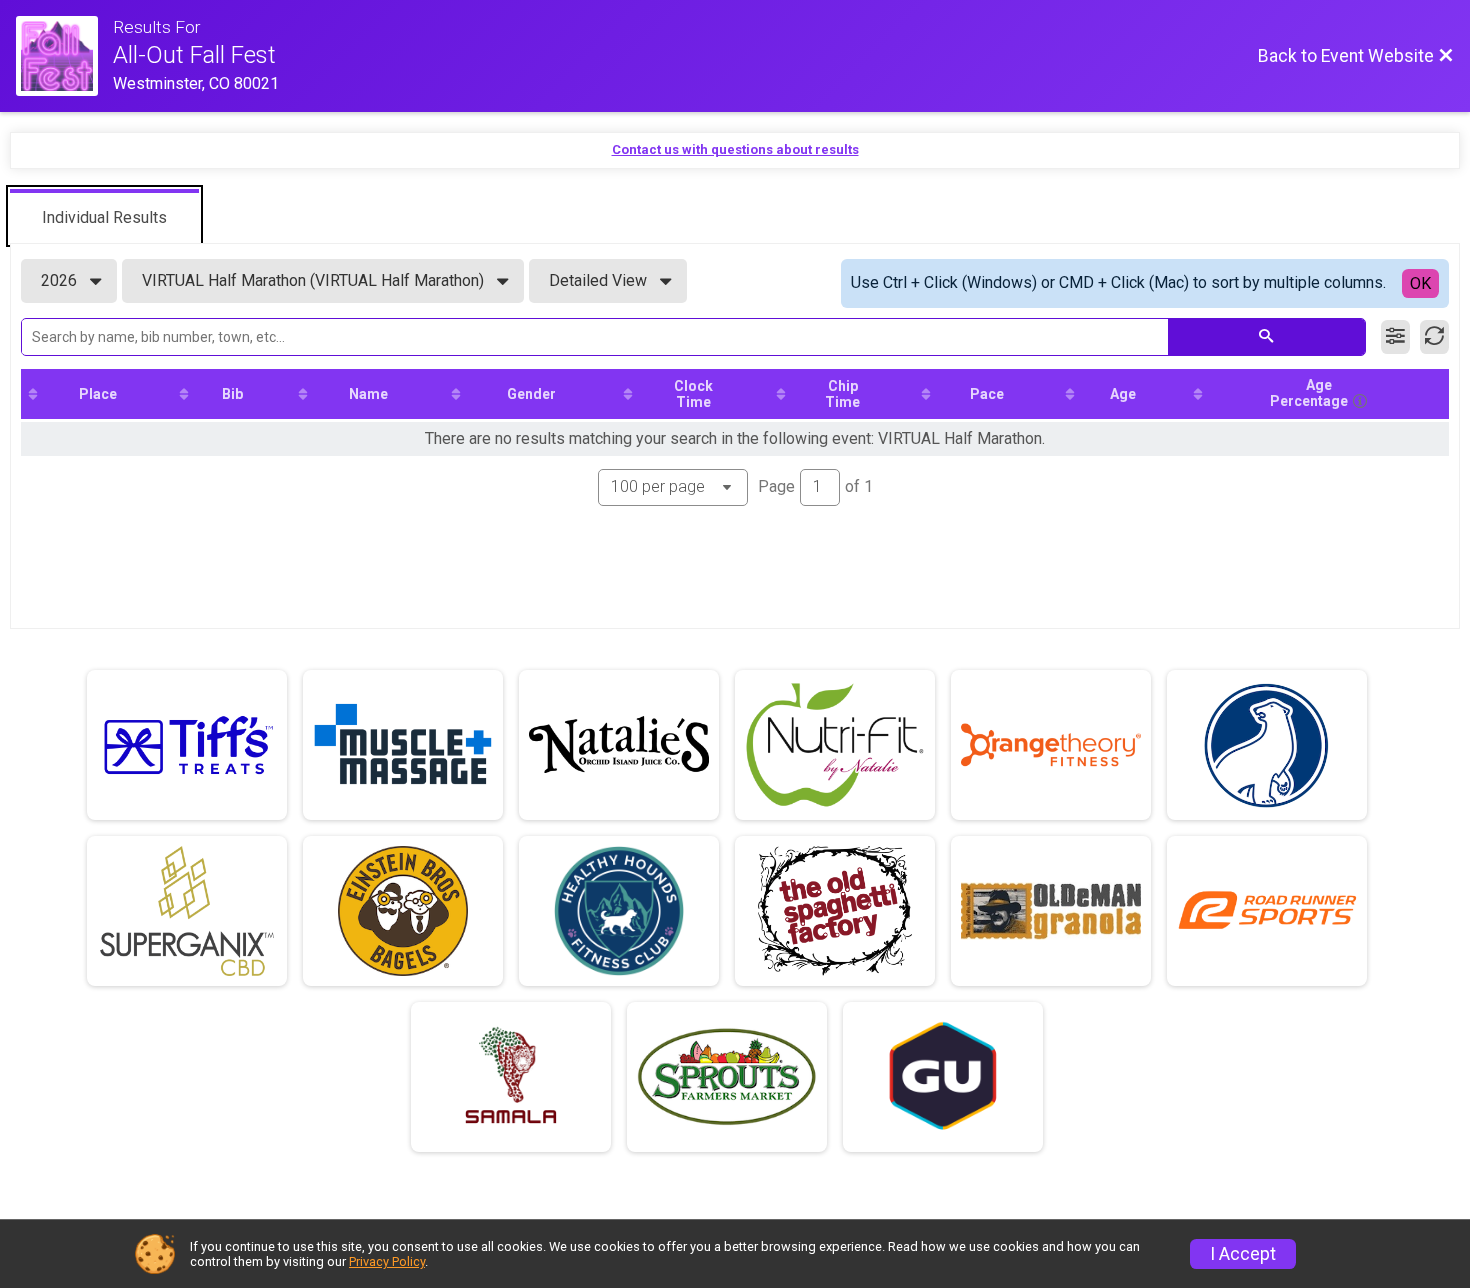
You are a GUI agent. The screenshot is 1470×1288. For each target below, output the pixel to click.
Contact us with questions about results (735, 149)
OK (1420, 283)
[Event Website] (64, 56)
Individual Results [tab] (104, 217)
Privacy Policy (387, 1261)
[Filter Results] (1395, 337)
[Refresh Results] (1434, 337)
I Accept (1243, 1254)
